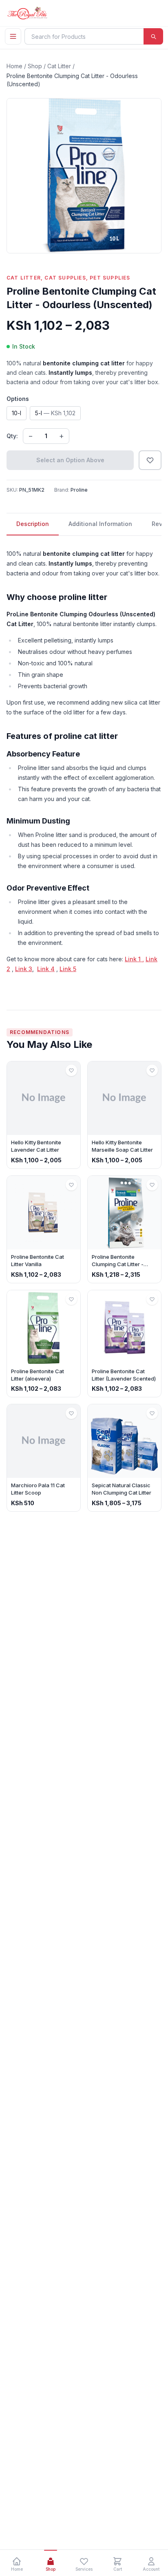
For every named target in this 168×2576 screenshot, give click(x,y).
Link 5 (68, 969)
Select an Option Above (70, 460)
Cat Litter (59, 66)
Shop (35, 66)
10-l (17, 413)
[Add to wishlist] (150, 460)
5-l (55, 413)
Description (33, 524)
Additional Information (100, 524)
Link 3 (24, 969)
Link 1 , (134, 959)
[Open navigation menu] (13, 36)
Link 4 (46, 969)
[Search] (153, 36)
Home (14, 66)
